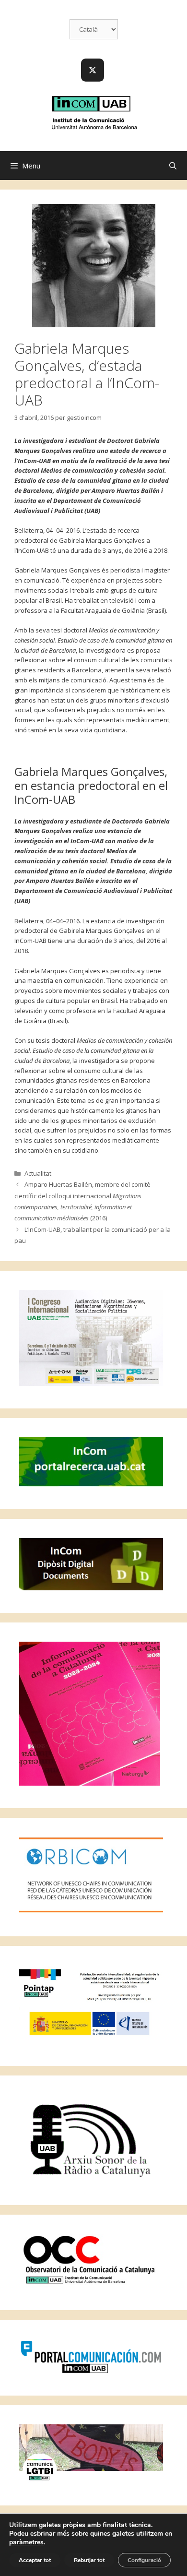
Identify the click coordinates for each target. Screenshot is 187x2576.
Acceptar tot (35, 2560)
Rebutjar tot (89, 2560)
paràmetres (26, 2542)
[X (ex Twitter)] (93, 70)
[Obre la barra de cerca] (173, 166)
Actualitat (38, 1173)
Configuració (144, 2560)
